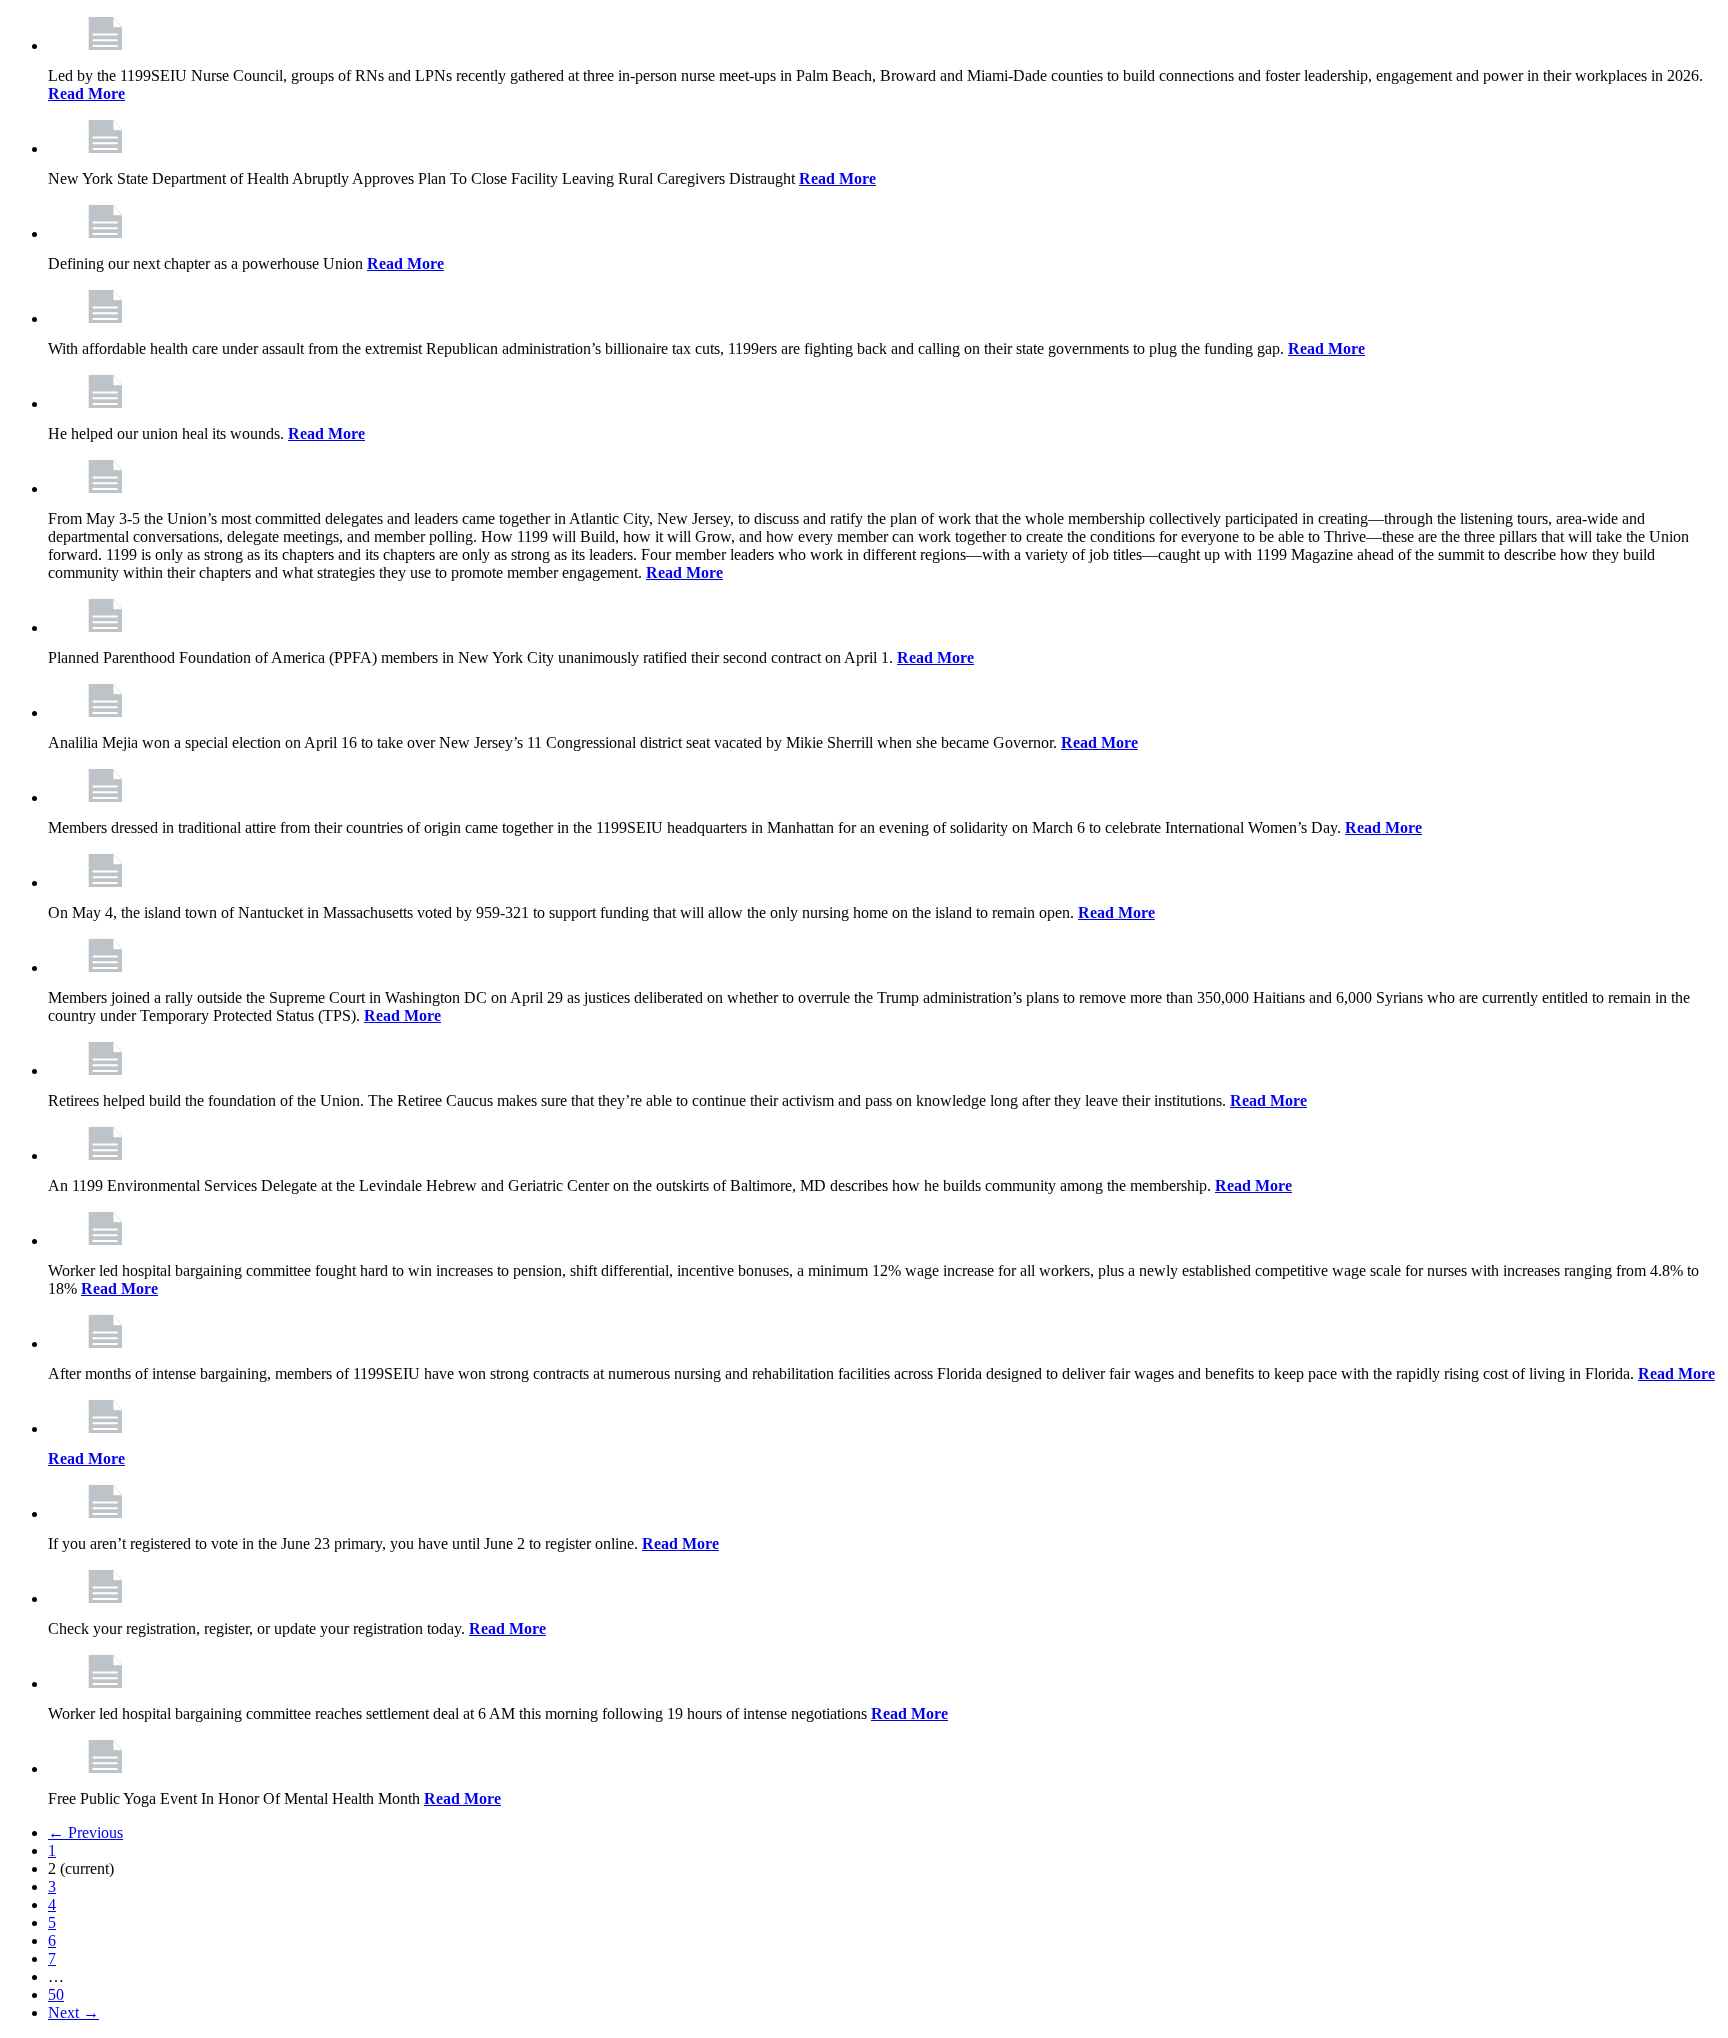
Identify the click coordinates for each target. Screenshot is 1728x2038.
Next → (73, 2012)
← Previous (85, 1832)
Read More (86, 93)
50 (56, 1994)
